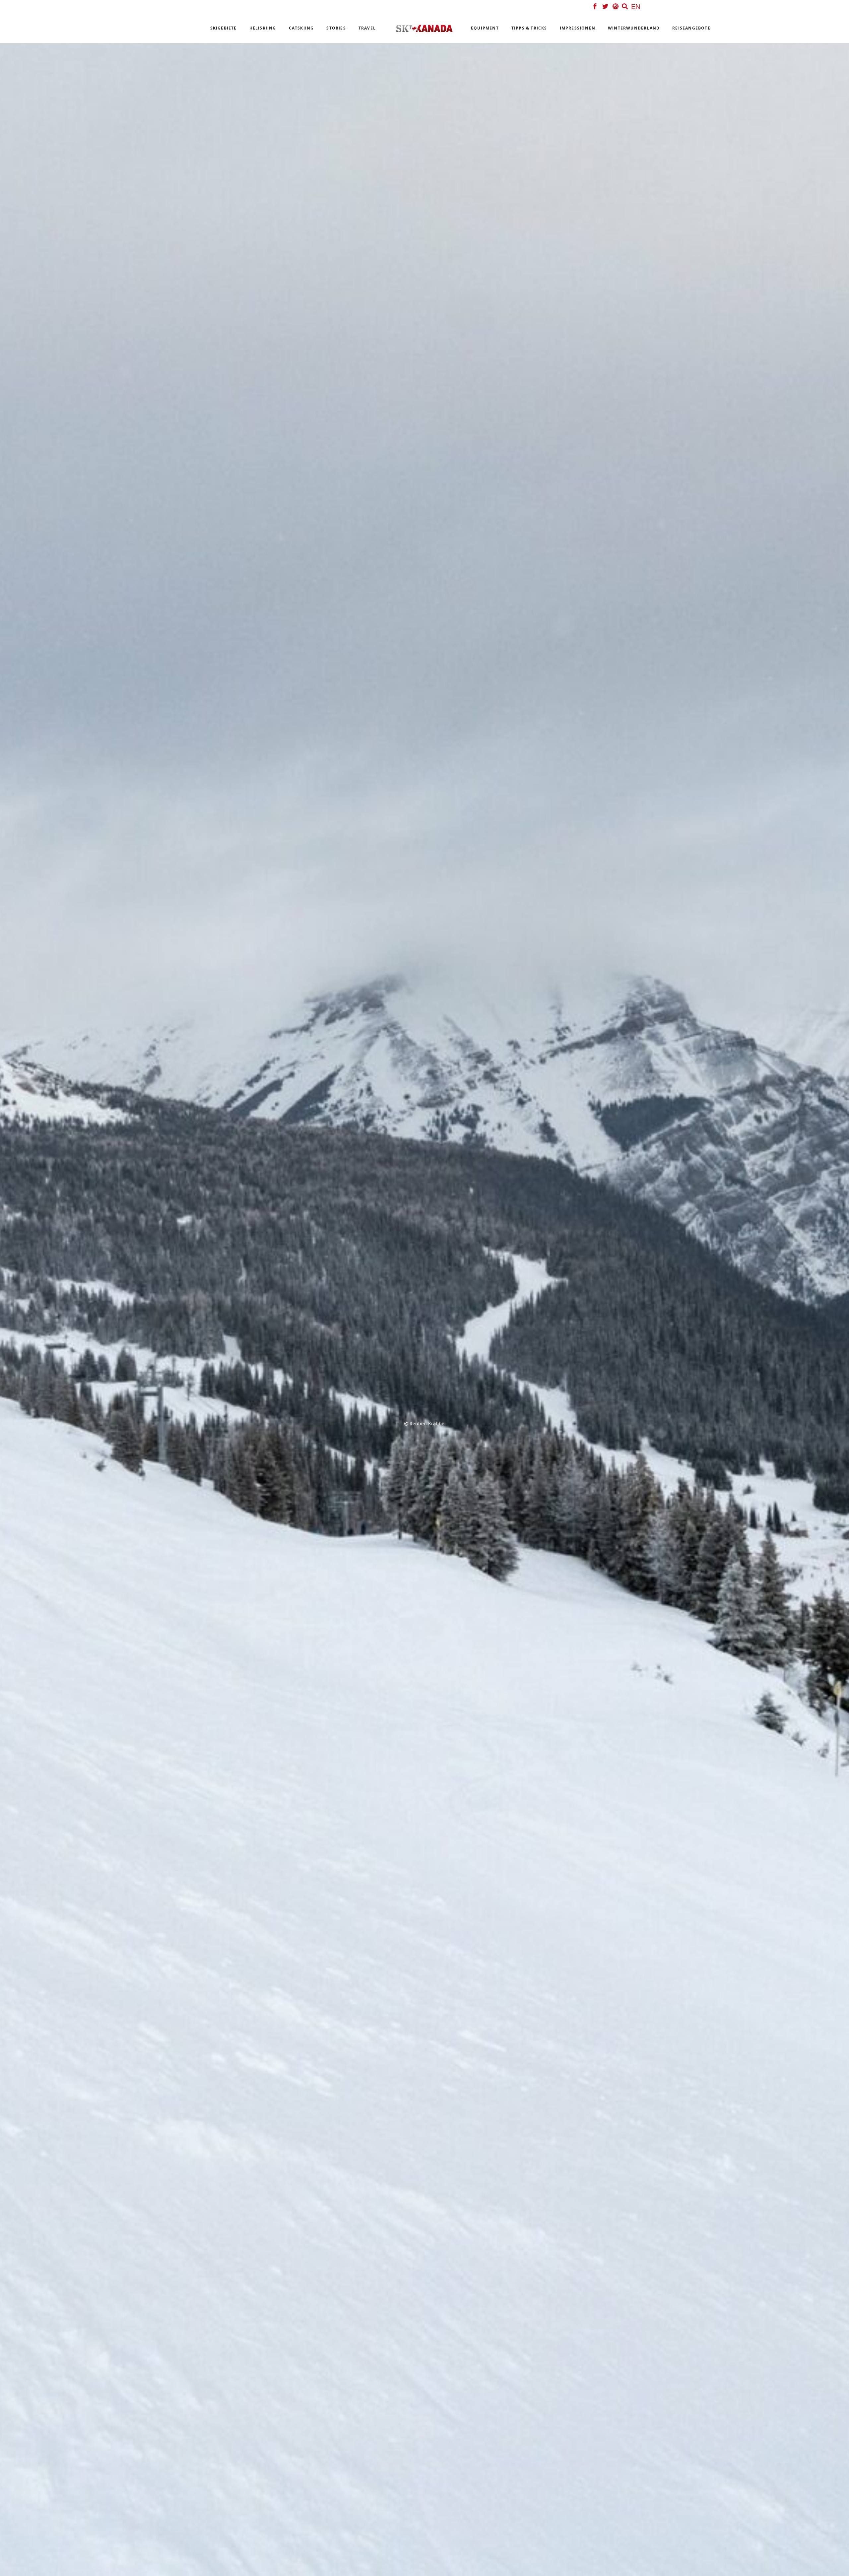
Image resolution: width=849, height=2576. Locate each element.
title (356, 1285)
